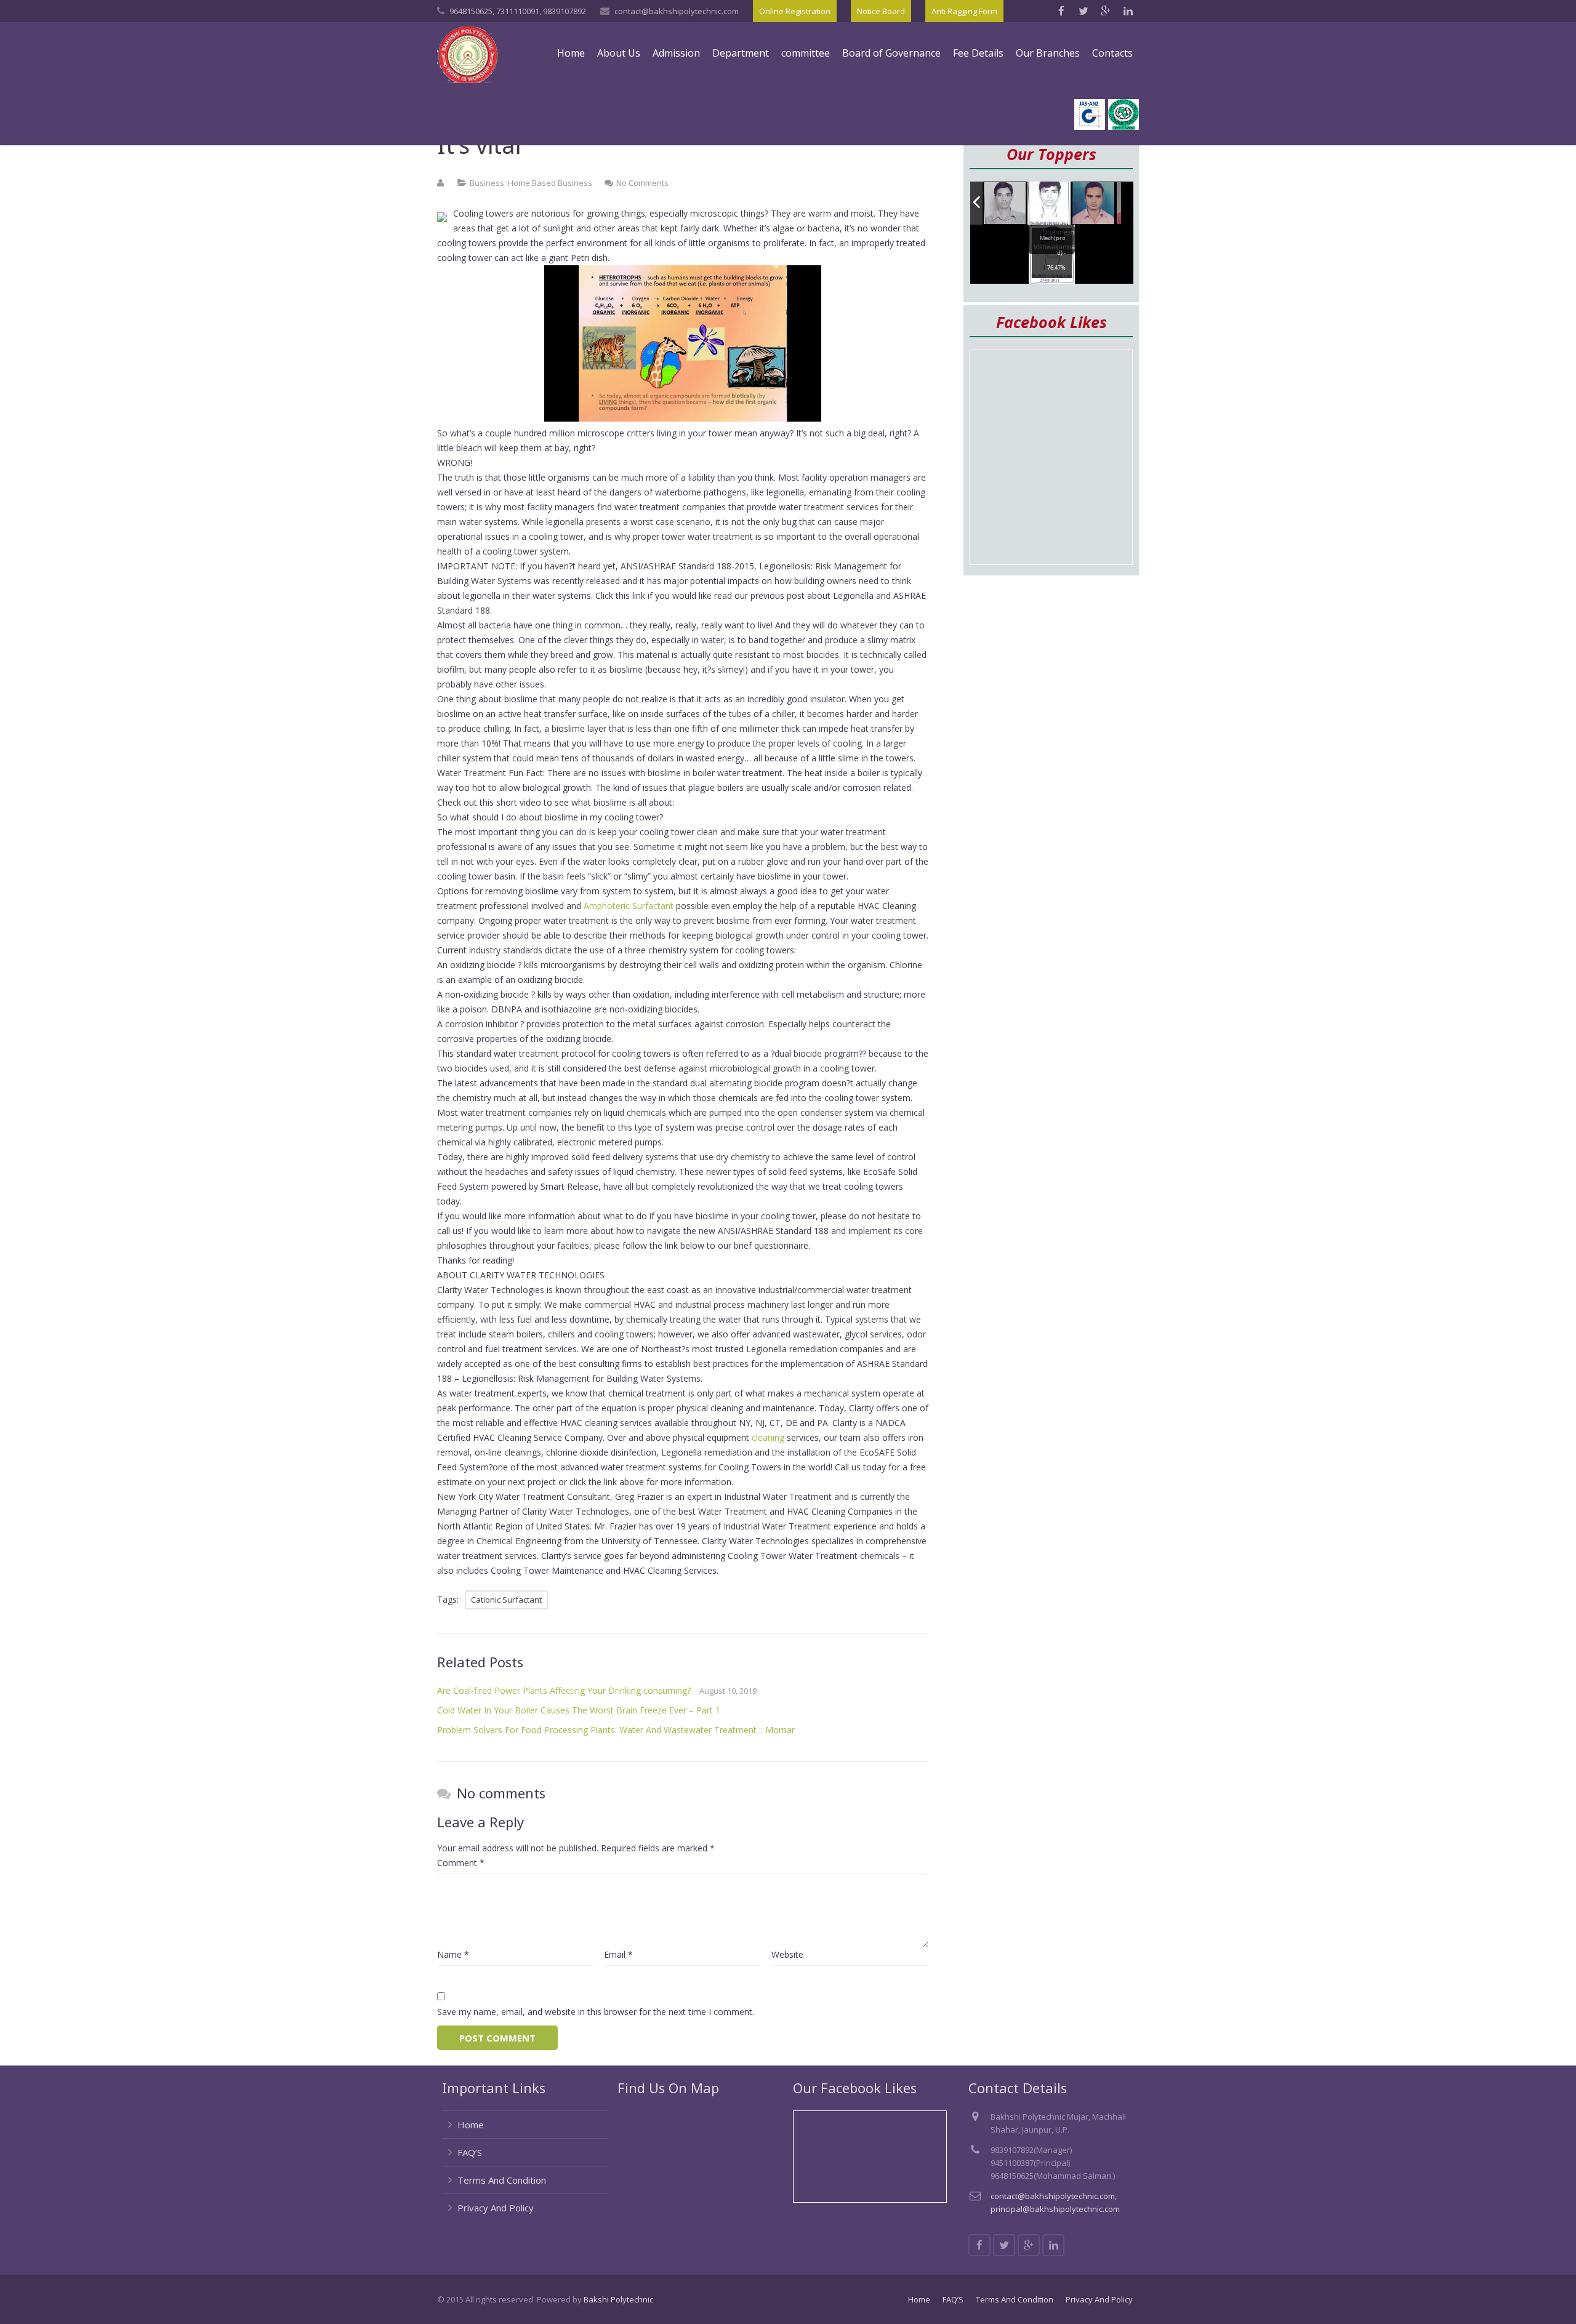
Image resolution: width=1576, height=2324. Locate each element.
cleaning (768, 1437)
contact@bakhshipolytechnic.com (677, 11)
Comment (461, 1863)
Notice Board (881, 11)
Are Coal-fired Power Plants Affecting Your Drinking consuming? (564, 1690)
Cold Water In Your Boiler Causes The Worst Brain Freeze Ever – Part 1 (579, 1710)
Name (453, 1954)
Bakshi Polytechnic (618, 2299)
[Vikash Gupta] (1005, 204)
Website (787, 1954)
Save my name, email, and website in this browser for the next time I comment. (596, 2012)
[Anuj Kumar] (1094, 204)
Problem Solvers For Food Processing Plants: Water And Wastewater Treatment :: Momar (616, 1730)
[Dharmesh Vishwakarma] (1049, 203)
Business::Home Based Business (531, 183)
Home (471, 2125)
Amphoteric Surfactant (629, 906)
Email (618, 1954)
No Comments (642, 183)
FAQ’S (470, 2152)
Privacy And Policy (496, 2208)
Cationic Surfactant (506, 1600)
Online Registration (795, 11)
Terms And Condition (502, 2180)
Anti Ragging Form (964, 11)
